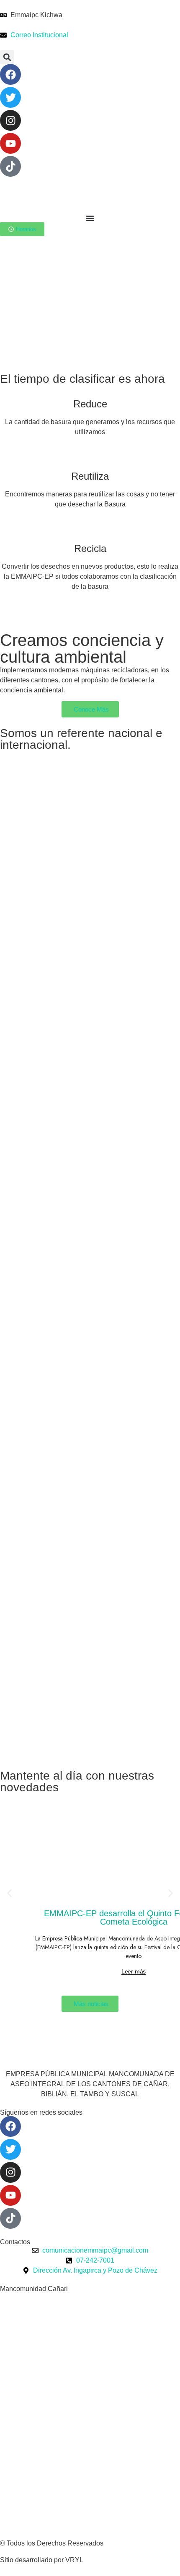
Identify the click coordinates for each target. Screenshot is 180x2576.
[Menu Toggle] (90, 218)
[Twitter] (10, 97)
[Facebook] (10, 74)
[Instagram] (10, 120)
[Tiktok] (10, 166)
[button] (7, 57)
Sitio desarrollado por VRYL (42, 2560)
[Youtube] (10, 143)
